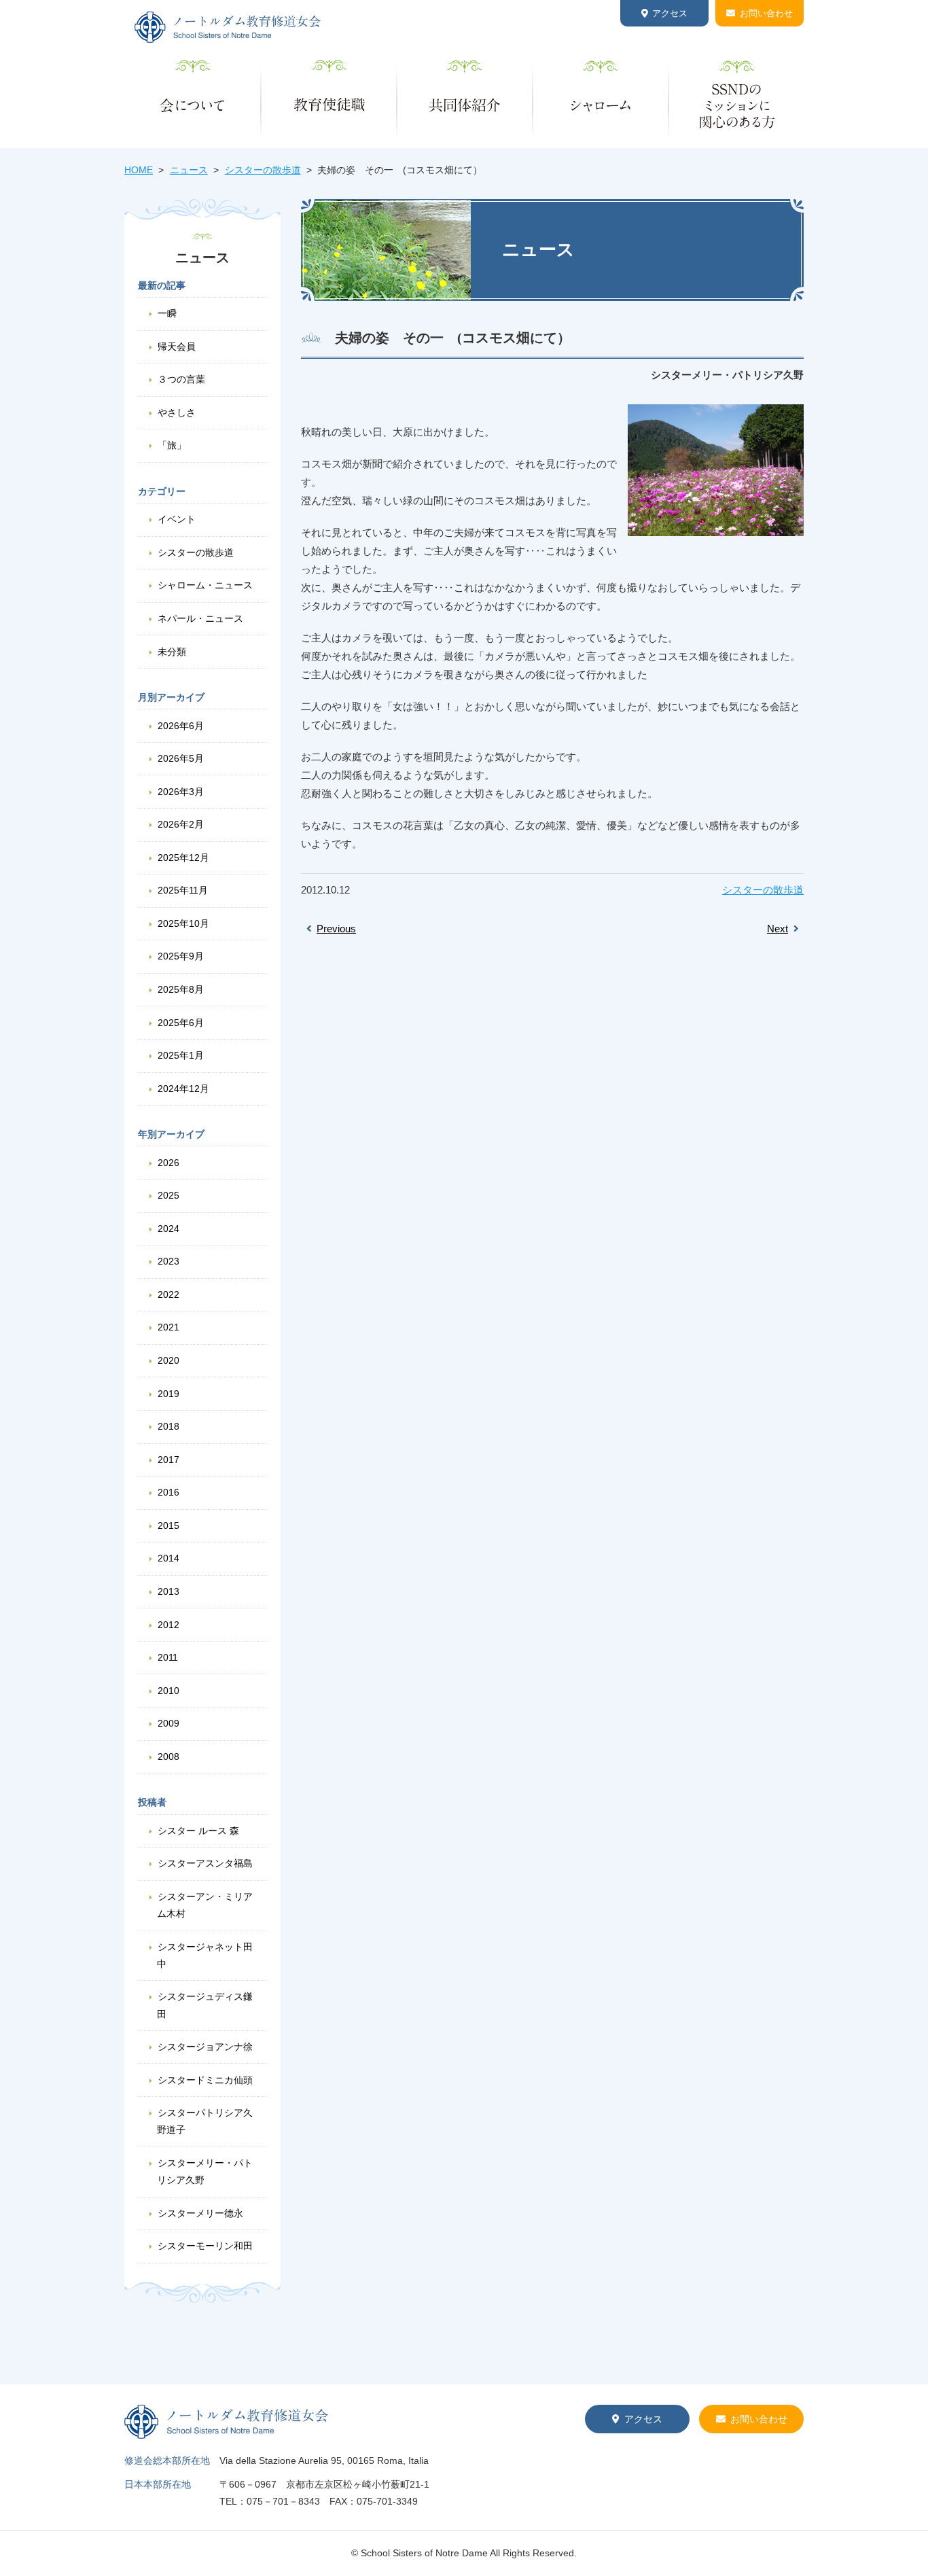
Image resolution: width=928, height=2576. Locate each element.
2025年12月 (183, 858)
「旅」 (172, 445)
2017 (168, 1460)
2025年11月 (183, 890)
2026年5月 (181, 758)
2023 (168, 1261)
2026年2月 (181, 824)
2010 (168, 1691)
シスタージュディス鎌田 (205, 2005)
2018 (168, 1426)
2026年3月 (181, 792)
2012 (168, 1625)
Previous (336, 929)
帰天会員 (177, 347)
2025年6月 (181, 1023)
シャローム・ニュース (205, 585)
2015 (168, 1525)
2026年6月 (181, 726)
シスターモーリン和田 (205, 2246)
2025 (168, 1195)
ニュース (189, 170)
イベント (177, 519)
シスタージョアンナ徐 (205, 2047)
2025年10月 (183, 923)
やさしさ (177, 412)
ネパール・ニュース (200, 618)
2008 (168, 1757)
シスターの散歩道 (263, 170)
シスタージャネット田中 (205, 1955)
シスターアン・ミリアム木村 (205, 1905)
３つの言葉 (181, 379)
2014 (168, 1558)
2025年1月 (181, 1055)
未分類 (172, 652)
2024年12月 (183, 1089)
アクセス (670, 13)
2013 (168, 1591)
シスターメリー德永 (200, 2213)
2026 (168, 1163)
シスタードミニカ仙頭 (205, 2080)
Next (778, 929)
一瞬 (167, 313)
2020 (168, 1360)
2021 (168, 1327)
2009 (168, 1723)
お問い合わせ (766, 13)
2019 (168, 1394)
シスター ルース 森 (198, 1831)
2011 (168, 1657)
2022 (168, 1294)
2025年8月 (181, 989)
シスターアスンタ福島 (205, 1863)
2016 (168, 1492)
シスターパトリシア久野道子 (205, 2121)
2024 (168, 1229)
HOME (139, 170)
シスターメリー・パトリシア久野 (205, 2171)
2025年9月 (181, 956)
